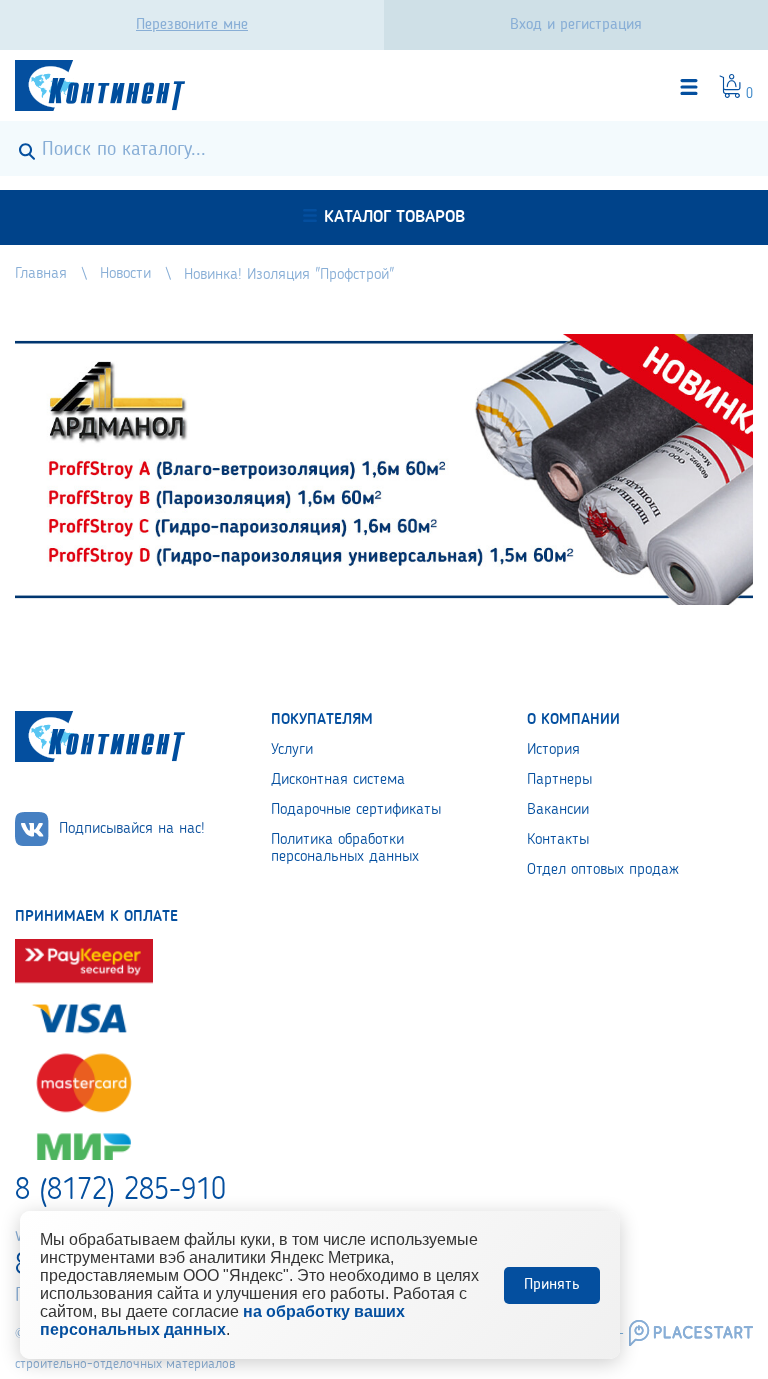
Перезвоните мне (192, 25)
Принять (552, 1285)
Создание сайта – (572, 1333)
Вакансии (558, 810)
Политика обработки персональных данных (345, 848)
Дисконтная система (338, 780)
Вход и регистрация (576, 25)
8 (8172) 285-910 (120, 1191)
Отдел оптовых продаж (603, 870)
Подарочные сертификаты (356, 810)
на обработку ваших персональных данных (222, 1320)
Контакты (558, 840)
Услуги (292, 750)
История (553, 750)
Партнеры (559, 780)
